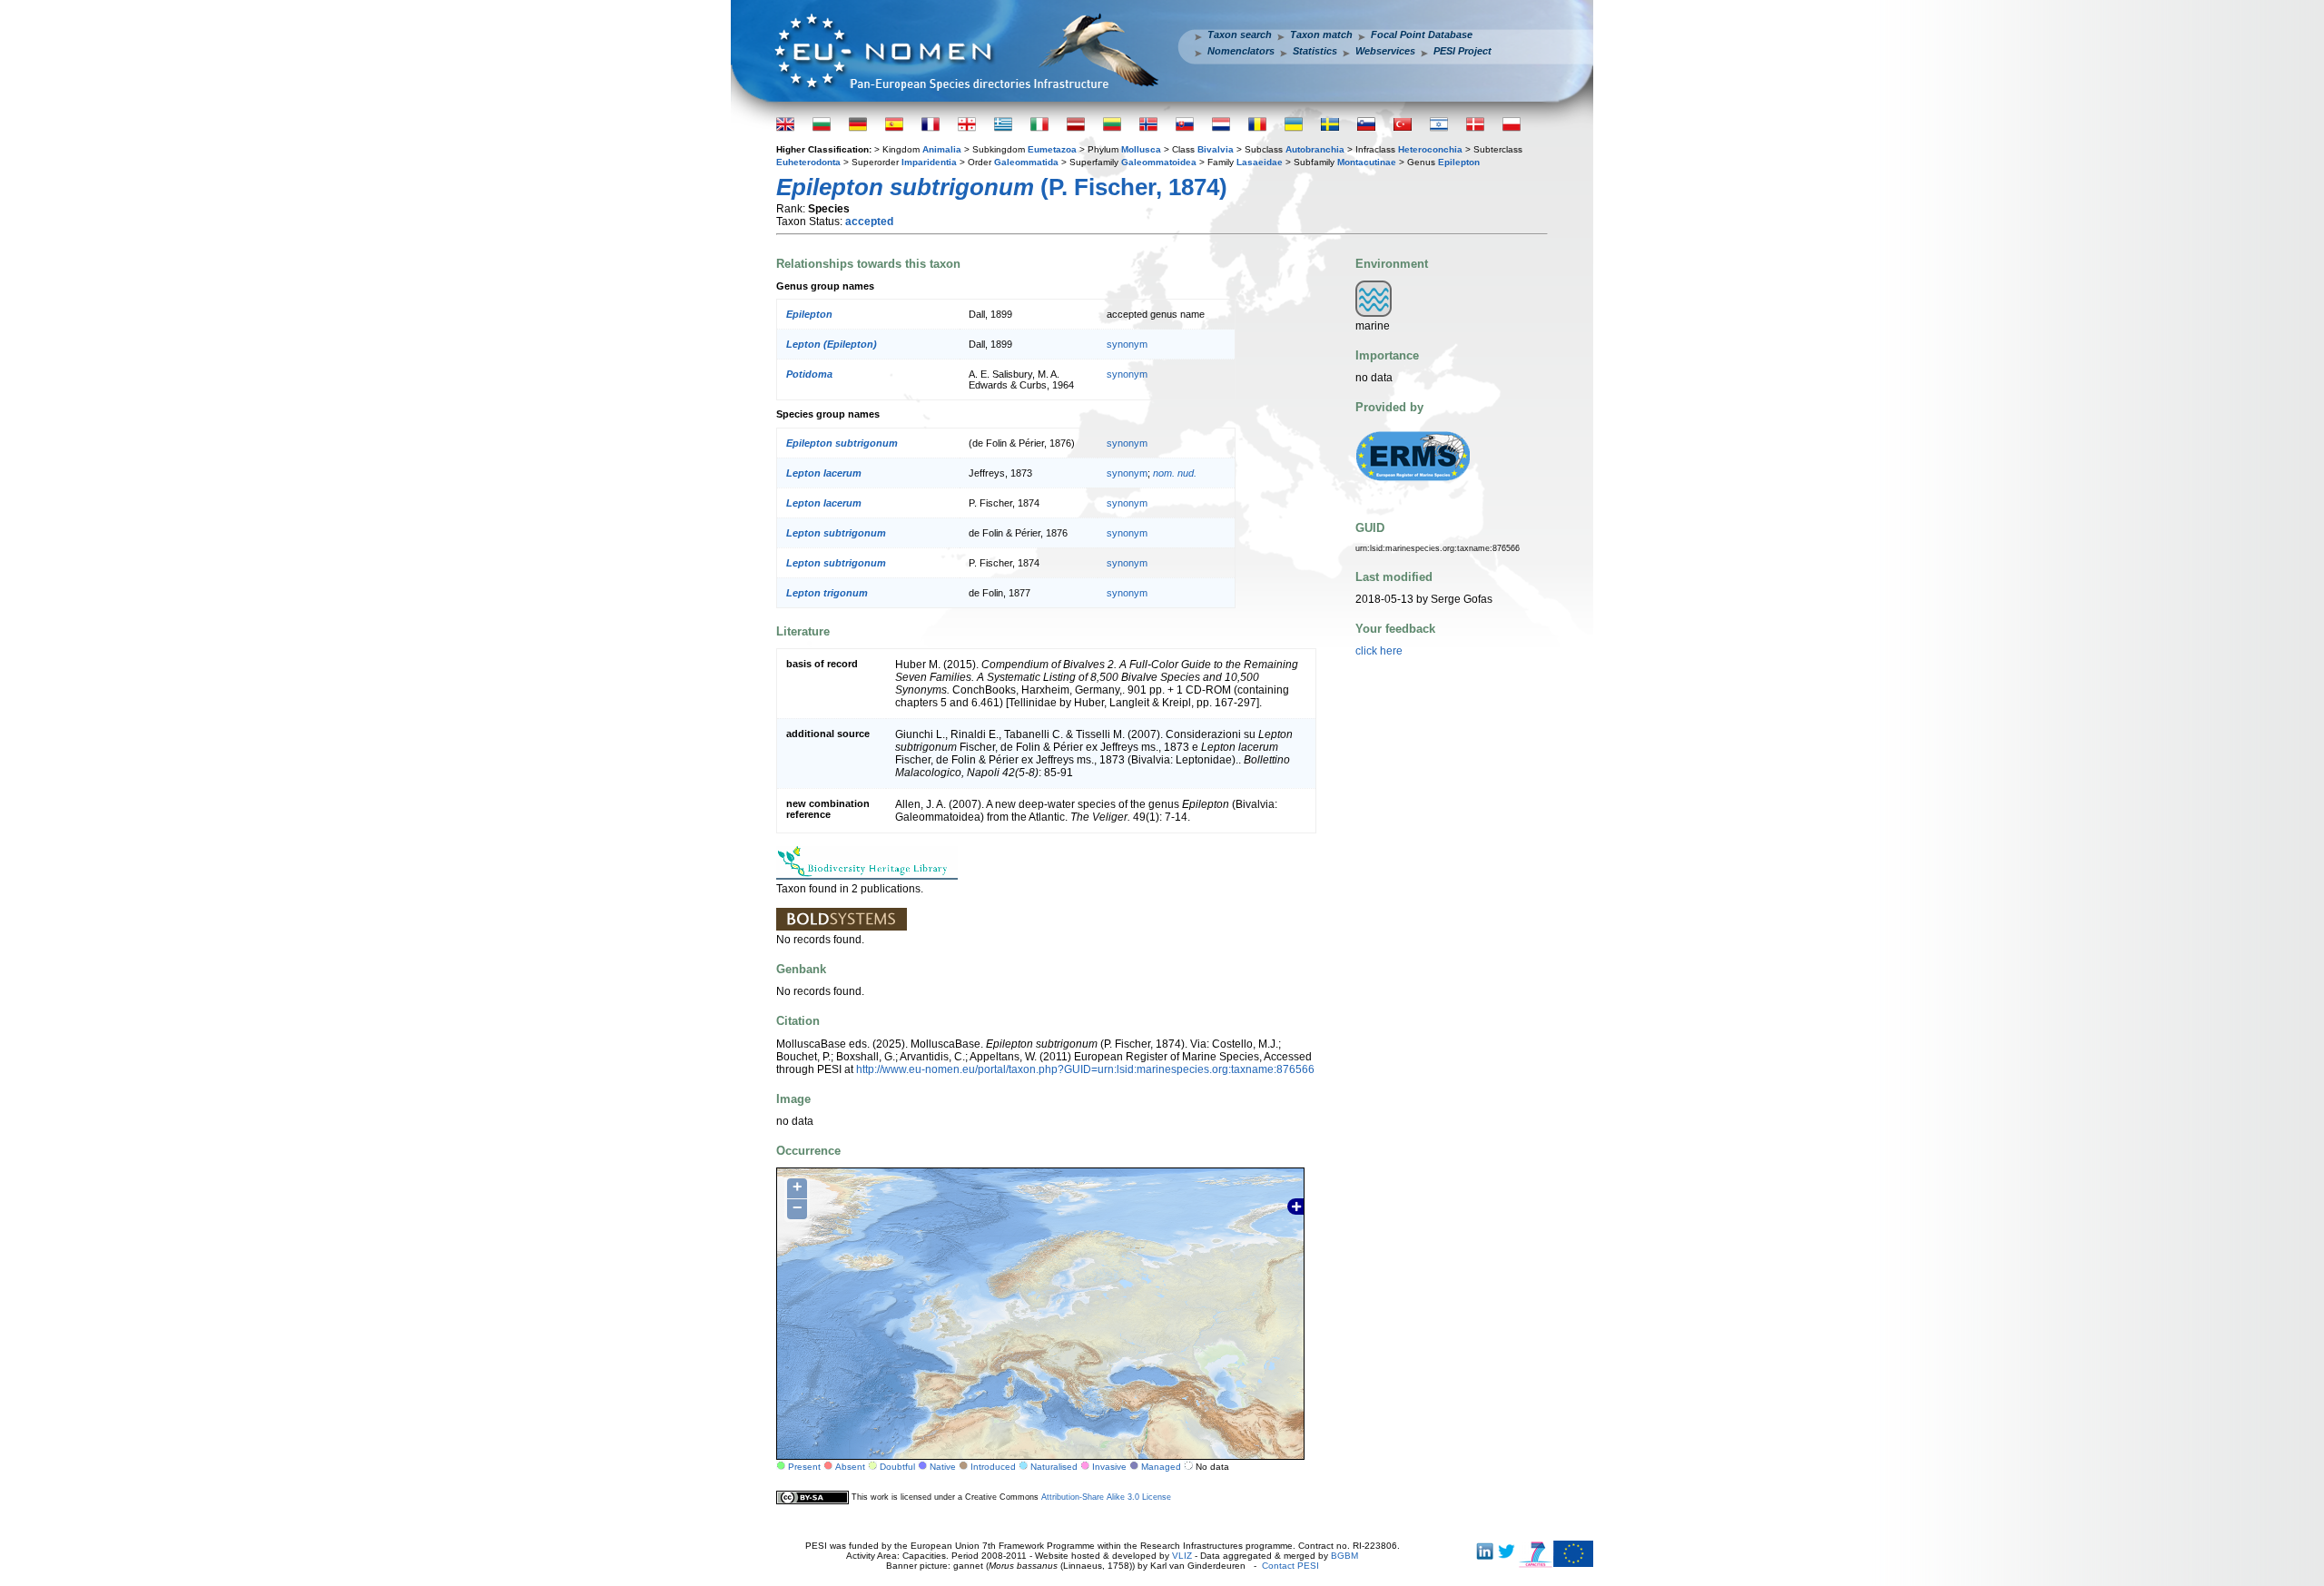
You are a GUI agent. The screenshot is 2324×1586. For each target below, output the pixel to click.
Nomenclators (1241, 51)
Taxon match (1321, 34)
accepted (869, 222)
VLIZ (1182, 1556)
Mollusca (1141, 149)
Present (804, 1467)
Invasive (1109, 1467)
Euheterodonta (808, 162)
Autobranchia (1315, 149)
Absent (850, 1467)
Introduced (993, 1467)
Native (943, 1467)
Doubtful (897, 1467)
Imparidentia (929, 162)
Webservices (1385, 51)
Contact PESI (1290, 1566)
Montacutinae (1367, 162)
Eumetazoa (1052, 149)
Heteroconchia (1430, 149)
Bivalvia (1216, 149)
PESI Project (1462, 51)
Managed (1161, 1467)
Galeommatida (1026, 162)
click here (1379, 651)
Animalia (942, 149)
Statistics (1315, 51)
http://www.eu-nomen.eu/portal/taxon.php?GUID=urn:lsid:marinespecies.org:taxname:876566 (1085, 1069)
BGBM (1344, 1556)
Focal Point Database (1422, 34)
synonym (1127, 344)
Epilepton (1459, 162)
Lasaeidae (1260, 162)
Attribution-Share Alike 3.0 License (1106, 1497)
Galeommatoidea (1159, 162)
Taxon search (1240, 34)
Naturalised (1054, 1467)
